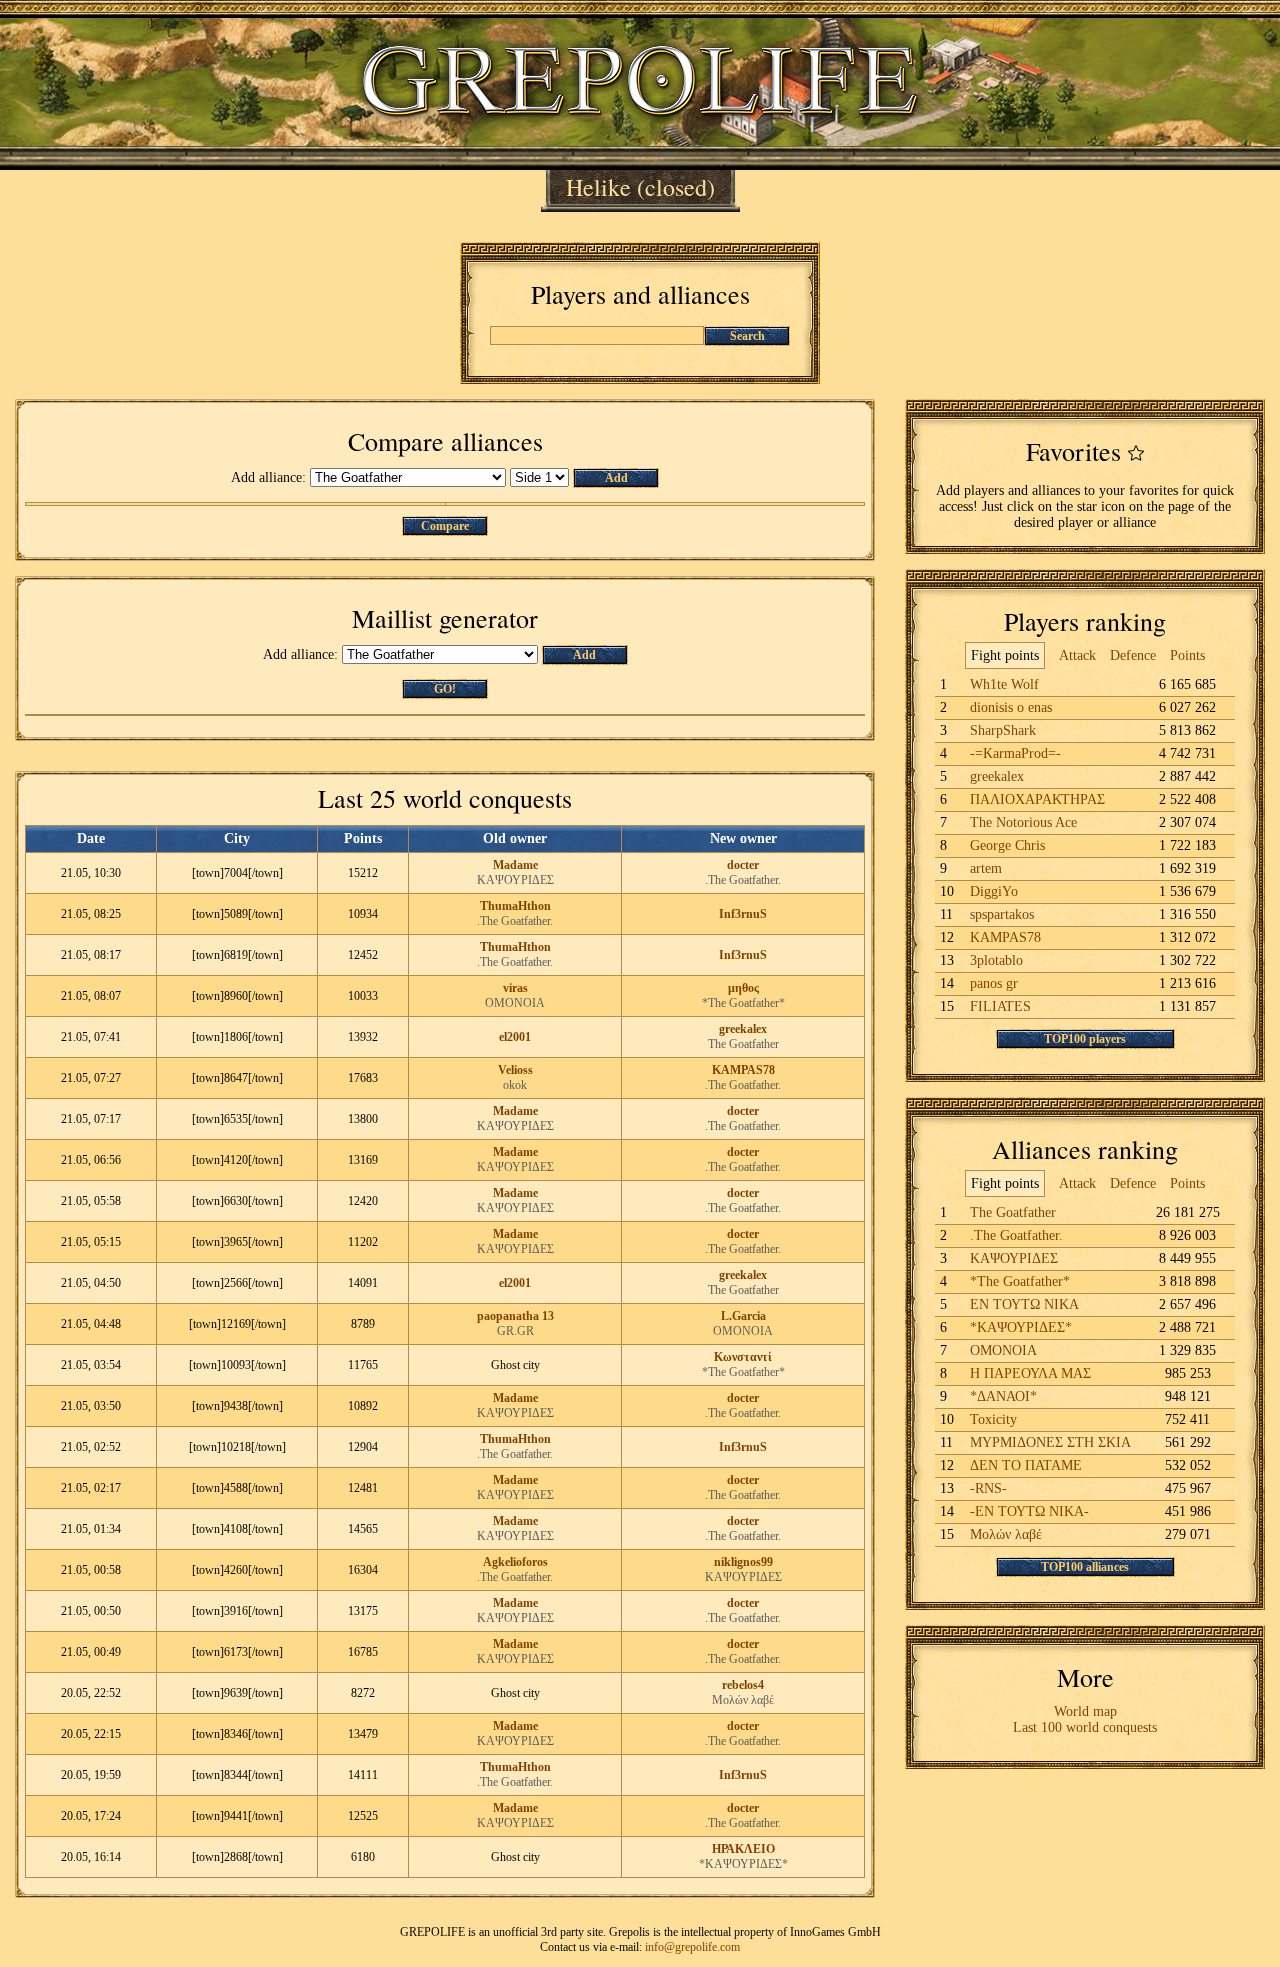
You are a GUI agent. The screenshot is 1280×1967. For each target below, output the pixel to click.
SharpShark (1003, 730)
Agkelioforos (515, 1562)
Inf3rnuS (743, 914)
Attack (1077, 655)
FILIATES (1000, 1006)
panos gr (994, 983)
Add (616, 478)
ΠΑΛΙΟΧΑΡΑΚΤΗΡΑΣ (1037, 799)
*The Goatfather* (743, 1003)
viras (515, 988)
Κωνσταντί (743, 1357)
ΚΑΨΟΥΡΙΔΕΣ (515, 880)
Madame (515, 865)
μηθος (743, 988)
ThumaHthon (515, 906)
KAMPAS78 (743, 1070)
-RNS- (988, 1488)
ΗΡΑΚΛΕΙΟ (743, 1849)
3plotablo (996, 960)
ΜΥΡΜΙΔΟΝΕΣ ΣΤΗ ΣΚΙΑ (1050, 1442)
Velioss (515, 1070)
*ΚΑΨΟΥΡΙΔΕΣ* (743, 1864)
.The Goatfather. (743, 880)
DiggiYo (994, 891)
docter (743, 865)
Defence (1133, 655)
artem (986, 868)
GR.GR (515, 1331)
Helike (598, 187)
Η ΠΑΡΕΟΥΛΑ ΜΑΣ (1030, 1373)
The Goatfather (743, 1044)
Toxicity (993, 1419)
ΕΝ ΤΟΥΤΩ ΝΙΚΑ (1024, 1304)
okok (515, 1085)
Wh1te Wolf (1004, 684)
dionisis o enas (1011, 707)
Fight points (1005, 655)
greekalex (743, 1029)
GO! (445, 689)
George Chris (1007, 845)
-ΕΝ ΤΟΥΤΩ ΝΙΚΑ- (1029, 1511)
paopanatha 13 (515, 1316)
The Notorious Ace (1023, 822)
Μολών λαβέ (743, 1700)
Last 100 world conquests (1085, 1727)
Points (1187, 655)
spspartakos (1002, 914)
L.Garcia (743, 1316)
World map (1085, 1711)
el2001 (515, 1037)
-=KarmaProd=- (1015, 753)
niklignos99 (743, 1562)
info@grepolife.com (692, 1947)
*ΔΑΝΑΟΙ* (1003, 1396)
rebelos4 (743, 1685)
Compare (445, 526)
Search (747, 336)
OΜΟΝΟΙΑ (515, 1003)
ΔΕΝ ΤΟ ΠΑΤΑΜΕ (1026, 1465)
